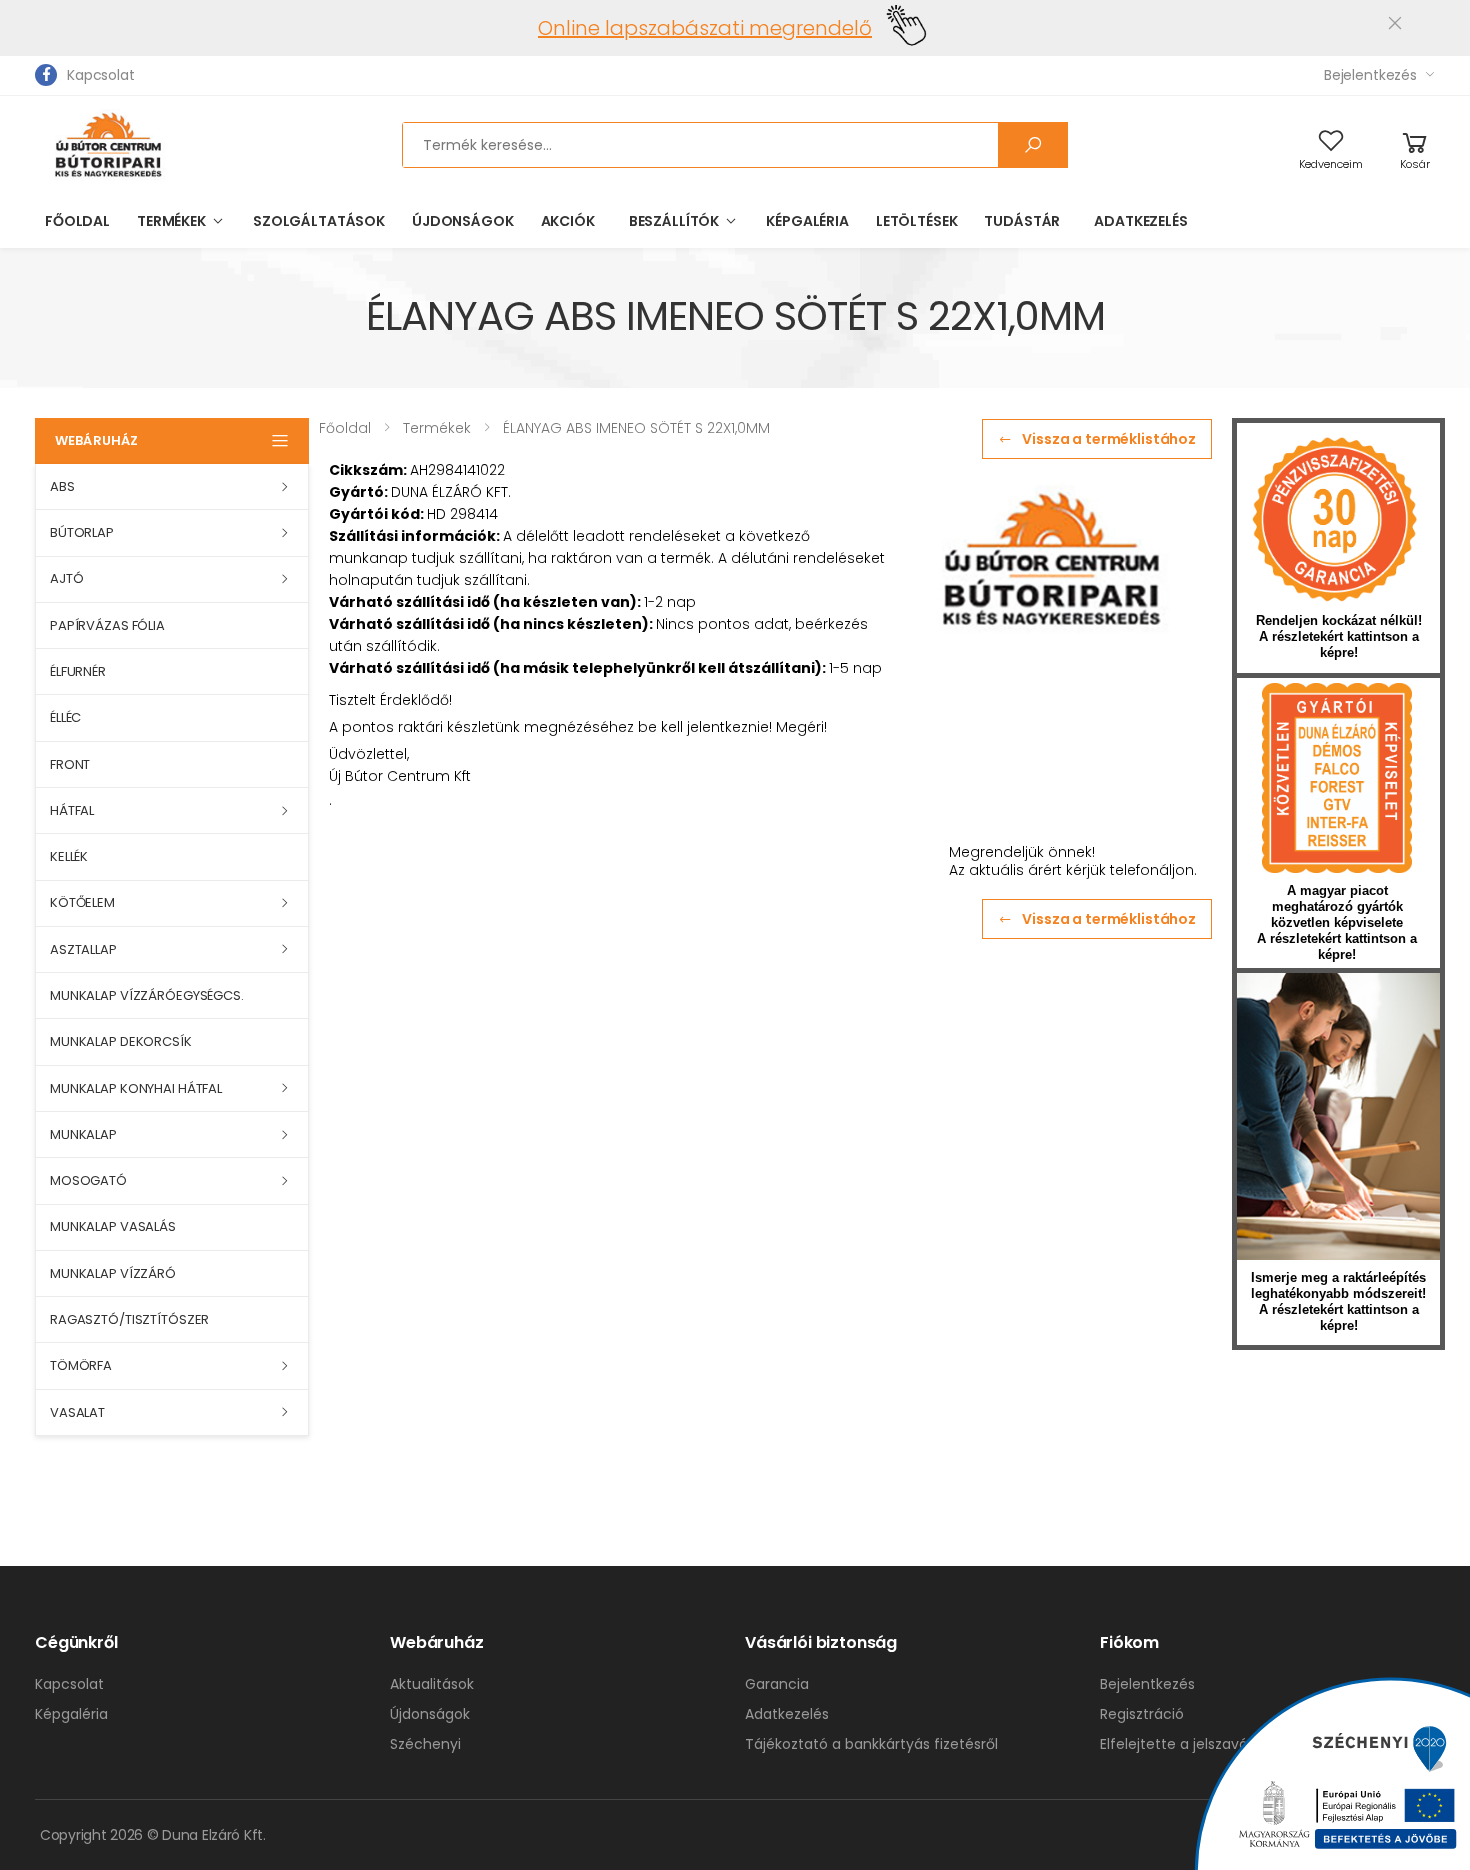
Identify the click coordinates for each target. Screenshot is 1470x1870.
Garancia (777, 1684)
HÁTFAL (72, 810)
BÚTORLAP (82, 532)
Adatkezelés (1140, 221)
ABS (62, 486)
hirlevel (1338, 1116)
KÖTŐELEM (82, 902)
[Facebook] (46, 75)
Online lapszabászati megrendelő (705, 28)
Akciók (568, 221)
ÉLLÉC (65, 717)
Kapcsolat (101, 75)
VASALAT (77, 1412)
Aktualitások (432, 1684)
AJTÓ (66, 578)
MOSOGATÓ (88, 1180)
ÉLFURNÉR (78, 671)
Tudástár (1022, 221)
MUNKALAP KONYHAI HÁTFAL (136, 1088)
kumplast (1337, 778)
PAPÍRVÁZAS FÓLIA (107, 625)
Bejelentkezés (1370, 75)
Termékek (171, 221)
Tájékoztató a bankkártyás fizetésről (871, 1744)
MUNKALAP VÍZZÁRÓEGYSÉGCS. (147, 995)
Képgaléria (807, 221)
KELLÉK (69, 856)
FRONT (70, 764)
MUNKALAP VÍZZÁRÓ (113, 1273)
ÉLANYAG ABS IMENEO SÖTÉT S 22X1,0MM (636, 428)
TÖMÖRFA (81, 1365)
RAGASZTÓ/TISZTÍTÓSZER (129, 1319)
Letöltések (917, 221)
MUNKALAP (83, 1134)
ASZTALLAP (83, 949)
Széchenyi (425, 1744)
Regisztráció (1142, 1714)
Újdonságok (463, 221)
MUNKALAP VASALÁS (113, 1226)
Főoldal (77, 221)
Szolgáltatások (319, 221)
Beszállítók (674, 221)
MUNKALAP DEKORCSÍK (121, 1041)
